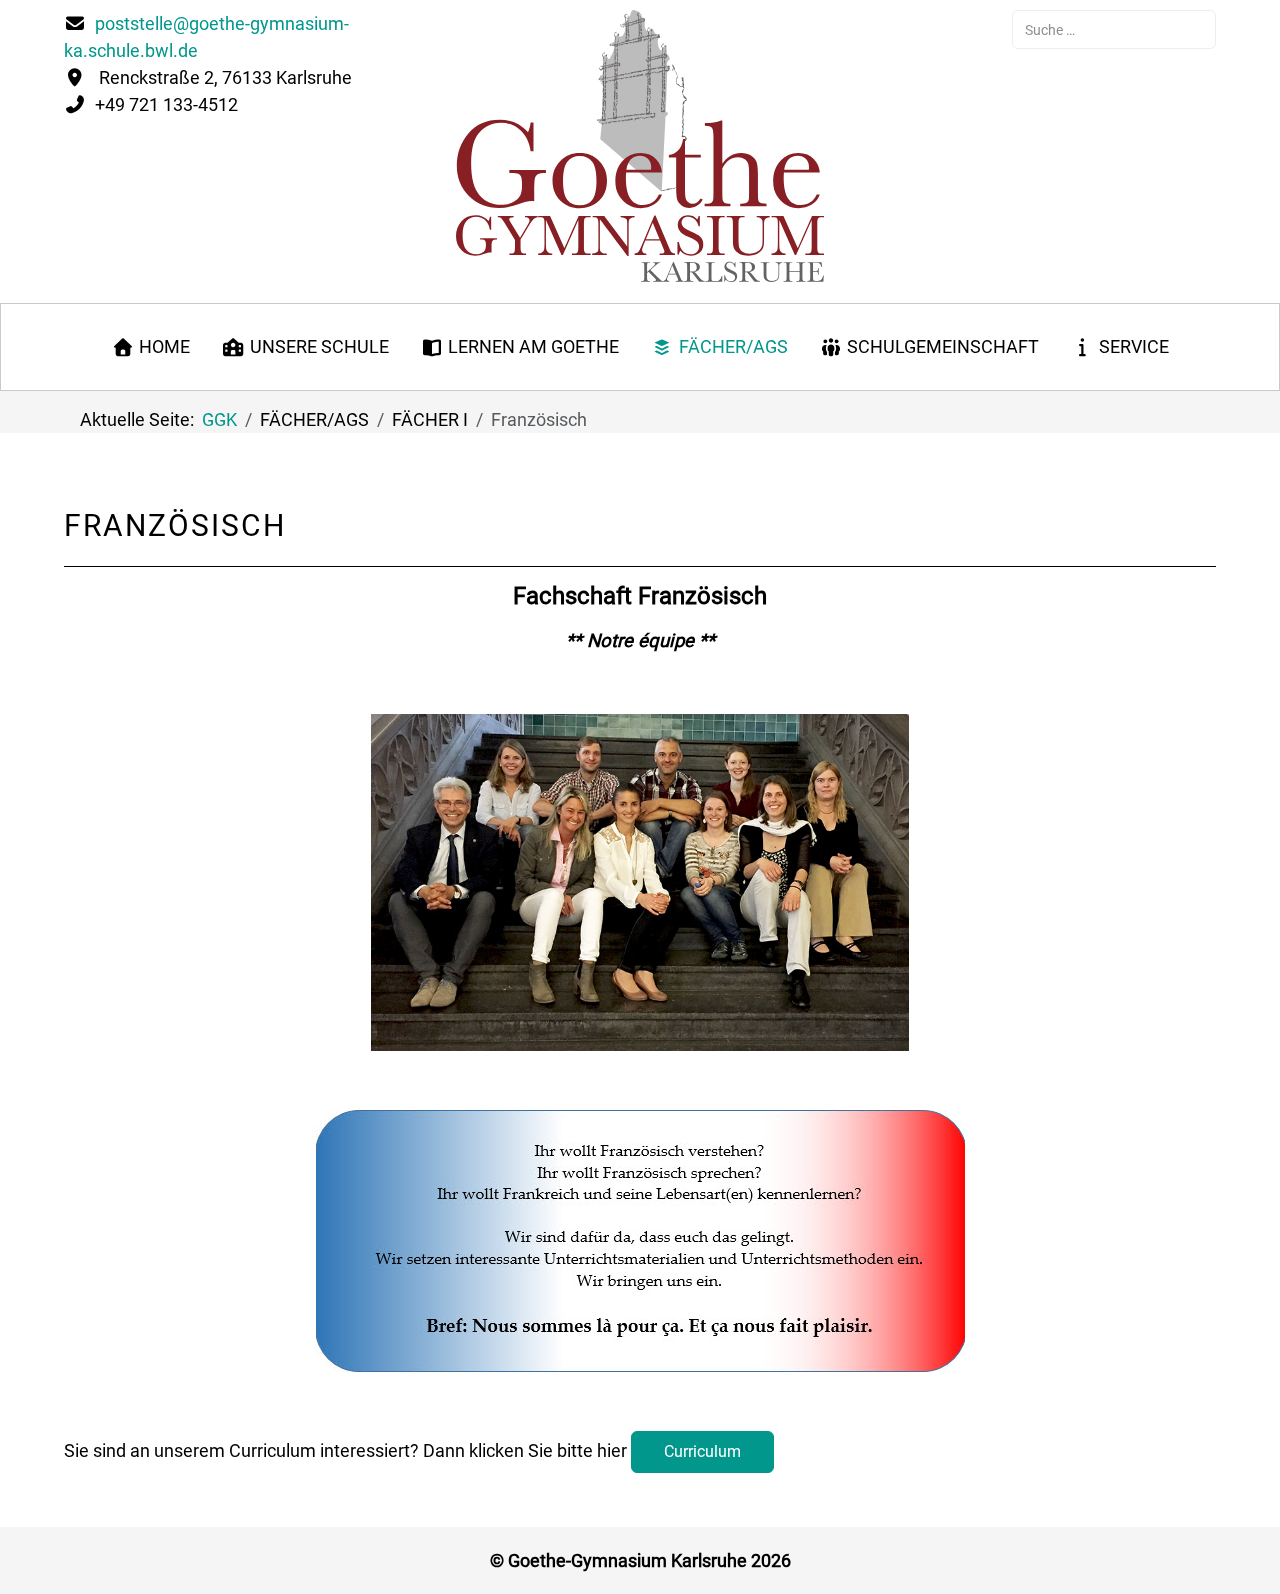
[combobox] (1114, 29)
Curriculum (702, 1451)
